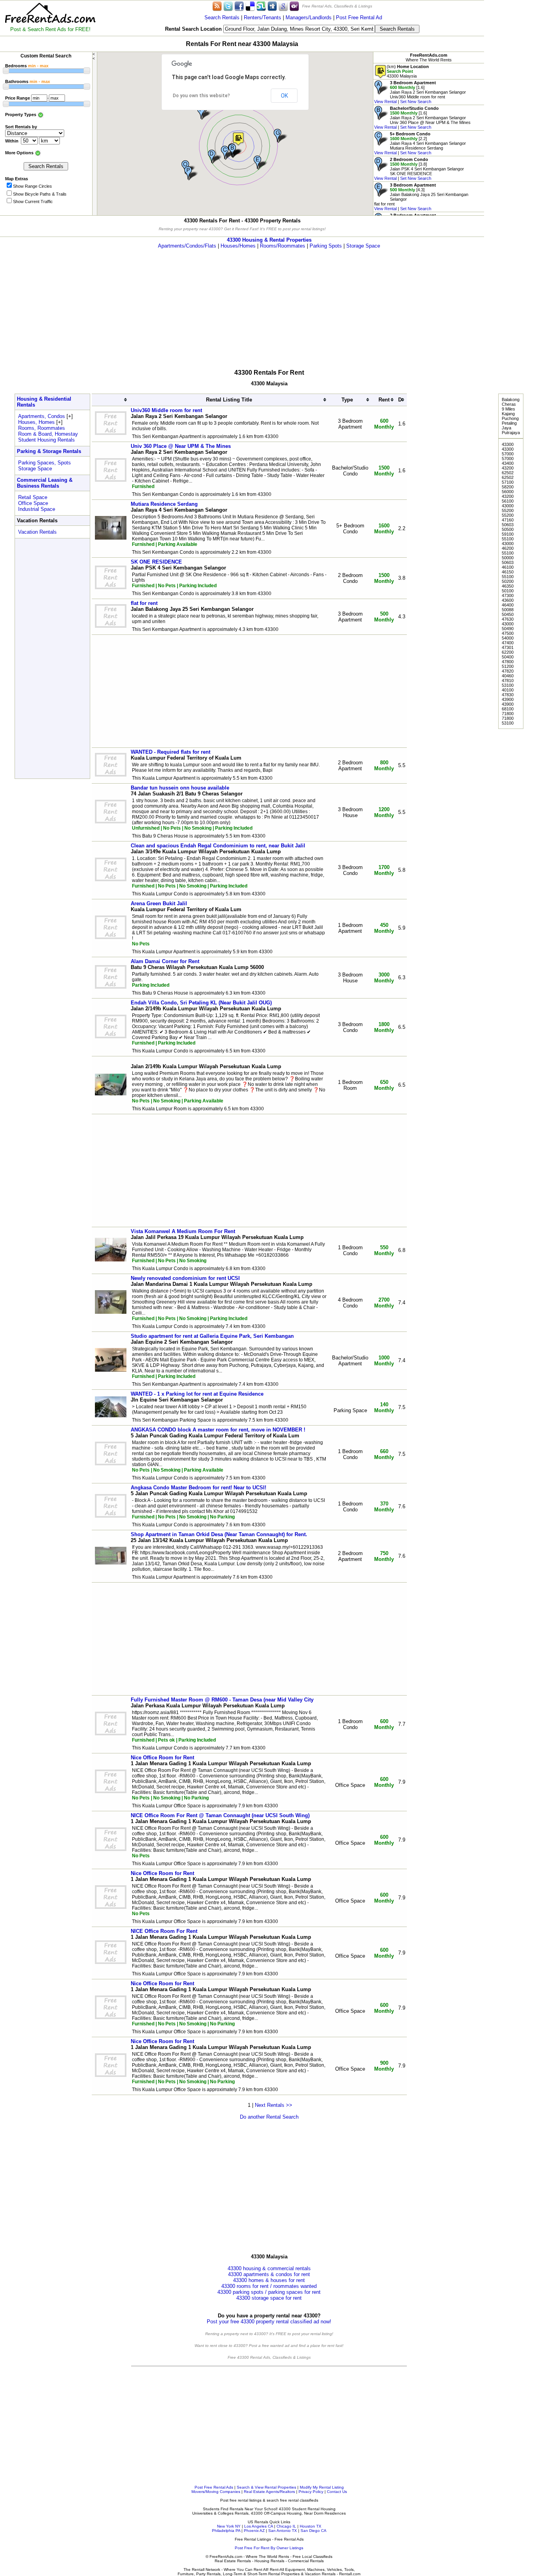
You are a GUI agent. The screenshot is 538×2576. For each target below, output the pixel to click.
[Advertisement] (511, 118)
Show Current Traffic (33, 202)
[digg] (272, 6)
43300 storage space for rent (269, 2298)
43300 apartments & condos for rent (269, 2274)
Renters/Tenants (263, 18)
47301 (508, 647)
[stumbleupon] (261, 6)
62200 (508, 652)
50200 (508, 581)
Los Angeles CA (259, 2526)
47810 (508, 681)
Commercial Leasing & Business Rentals (45, 483)
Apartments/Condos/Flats (187, 246)
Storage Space (363, 246)
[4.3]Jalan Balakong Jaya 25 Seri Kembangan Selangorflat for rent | (421, 197)
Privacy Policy (311, 2492)
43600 (508, 600)
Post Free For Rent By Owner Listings (269, 2548)
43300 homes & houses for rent (269, 2280)
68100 (508, 709)
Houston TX (311, 2526)
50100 (508, 591)
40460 (508, 676)
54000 (508, 638)
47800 (508, 662)
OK (284, 96)
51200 (508, 666)
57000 (508, 454)
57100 (508, 482)
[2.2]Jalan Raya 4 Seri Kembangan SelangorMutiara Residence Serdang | (420, 143)
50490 (508, 629)
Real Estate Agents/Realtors (269, 2492)
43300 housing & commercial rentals (269, 2268)
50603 (508, 525)
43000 (508, 506)
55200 (508, 510)
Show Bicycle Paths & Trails (40, 194)
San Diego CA (314, 2531)
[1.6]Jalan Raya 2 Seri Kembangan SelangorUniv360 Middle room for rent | (420, 92)
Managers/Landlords (309, 18)
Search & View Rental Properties (266, 2487)
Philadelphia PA (226, 2531)
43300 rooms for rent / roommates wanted (269, 2286)
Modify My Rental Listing (322, 2487)
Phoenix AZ (254, 2531)
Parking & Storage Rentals (49, 451)
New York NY (229, 2526)
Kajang (508, 414)
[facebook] (239, 6)
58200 (508, 487)
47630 (508, 619)
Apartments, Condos (42, 416)
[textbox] (299, 29)
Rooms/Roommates (283, 246)
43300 (508, 444)
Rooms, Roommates (42, 428)
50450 (508, 614)
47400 (508, 643)
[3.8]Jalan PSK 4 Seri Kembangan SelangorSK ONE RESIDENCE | (419, 169)
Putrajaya (511, 433)
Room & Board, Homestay (48, 434)
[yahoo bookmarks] (294, 6)
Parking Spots (326, 246)
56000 (508, 492)
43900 (508, 699)
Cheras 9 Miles (509, 407)
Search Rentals (222, 18)
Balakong (511, 399)
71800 (508, 714)
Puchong (510, 418)
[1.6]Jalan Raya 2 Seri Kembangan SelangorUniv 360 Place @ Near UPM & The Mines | (422, 118)
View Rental (385, 102)
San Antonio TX (283, 2531)
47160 (508, 520)
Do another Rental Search (269, 2117)
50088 (508, 610)
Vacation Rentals (37, 532)
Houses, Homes (36, 422)
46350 (508, 586)
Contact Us (337, 2492)
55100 (508, 539)
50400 (508, 657)
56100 (508, 501)
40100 (508, 690)
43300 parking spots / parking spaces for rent (269, 2292)
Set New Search (416, 102)
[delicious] (250, 6)
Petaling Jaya (509, 425)
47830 (508, 695)
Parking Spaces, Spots (45, 463)
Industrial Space (37, 509)
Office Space (33, 503)
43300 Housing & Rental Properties (269, 240)
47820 (508, 671)
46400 (508, 605)
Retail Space (33, 497)
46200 (508, 548)
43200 (508, 468)
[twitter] (228, 6)
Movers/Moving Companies (216, 2492)
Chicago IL (286, 2526)
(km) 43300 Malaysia (408, 71)
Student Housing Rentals (46, 440)
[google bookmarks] (283, 6)
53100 (508, 685)
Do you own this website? (201, 96)
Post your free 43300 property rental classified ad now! (269, 2322)
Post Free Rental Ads (214, 2487)
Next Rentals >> (274, 2105)
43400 (508, 463)
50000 (508, 558)
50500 (508, 529)
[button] (238, 139)
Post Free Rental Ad (359, 18)
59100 (508, 534)
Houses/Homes (238, 246)
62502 (508, 473)
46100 (508, 567)
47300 (508, 595)
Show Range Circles (32, 186)
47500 (508, 633)
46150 (508, 572)
